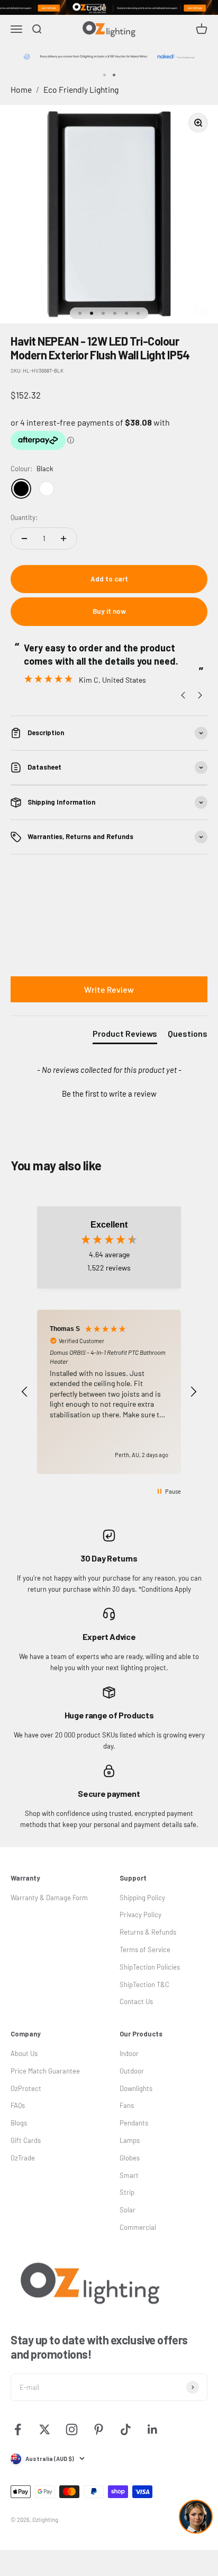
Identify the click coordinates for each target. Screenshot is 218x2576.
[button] (109, 1092)
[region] (109, 1392)
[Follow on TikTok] (126, 2429)
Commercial (138, 2227)
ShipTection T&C (144, 1984)
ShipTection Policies (150, 1967)
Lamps (130, 2140)
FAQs (18, 2105)
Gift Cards (26, 2140)
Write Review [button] (109, 989)
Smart (129, 2175)
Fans (127, 2105)
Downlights (136, 2088)
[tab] (125, 1036)
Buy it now (109, 611)
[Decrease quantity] (24, 539)
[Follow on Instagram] (72, 2429)
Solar (128, 2210)
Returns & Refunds (148, 1932)
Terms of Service (145, 1949)
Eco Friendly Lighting (81, 89)
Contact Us (136, 2001)
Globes (130, 2158)
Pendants (134, 2123)
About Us (24, 2053)
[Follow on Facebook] (18, 2429)
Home (21, 89)
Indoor (129, 2053)
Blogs (19, 2123)
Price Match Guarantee (45, 2071)
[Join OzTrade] (109, 7)
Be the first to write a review (109, 1093)
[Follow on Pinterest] (99, 2429)
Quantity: (24, 517)
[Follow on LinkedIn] (153, 2429)
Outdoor (132, 2071)
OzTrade (23, 2158)
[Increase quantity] (63, 539)
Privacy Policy (140, 1915)
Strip (127, 2192)
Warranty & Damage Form (49, 1898)
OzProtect (26, 2088)
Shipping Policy (142, 1898)
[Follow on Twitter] (45, 2429)
